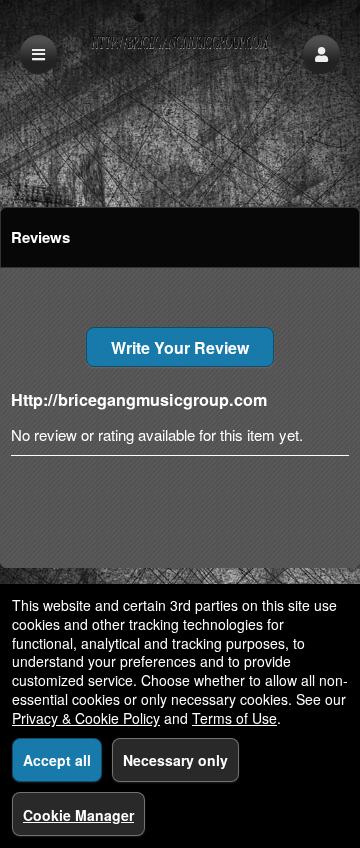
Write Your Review (180, 347)
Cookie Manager (78, 815)
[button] (321, 54)
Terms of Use (234, 718)
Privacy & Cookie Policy (86, 718)
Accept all (57, 760)
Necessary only (175, 760)
